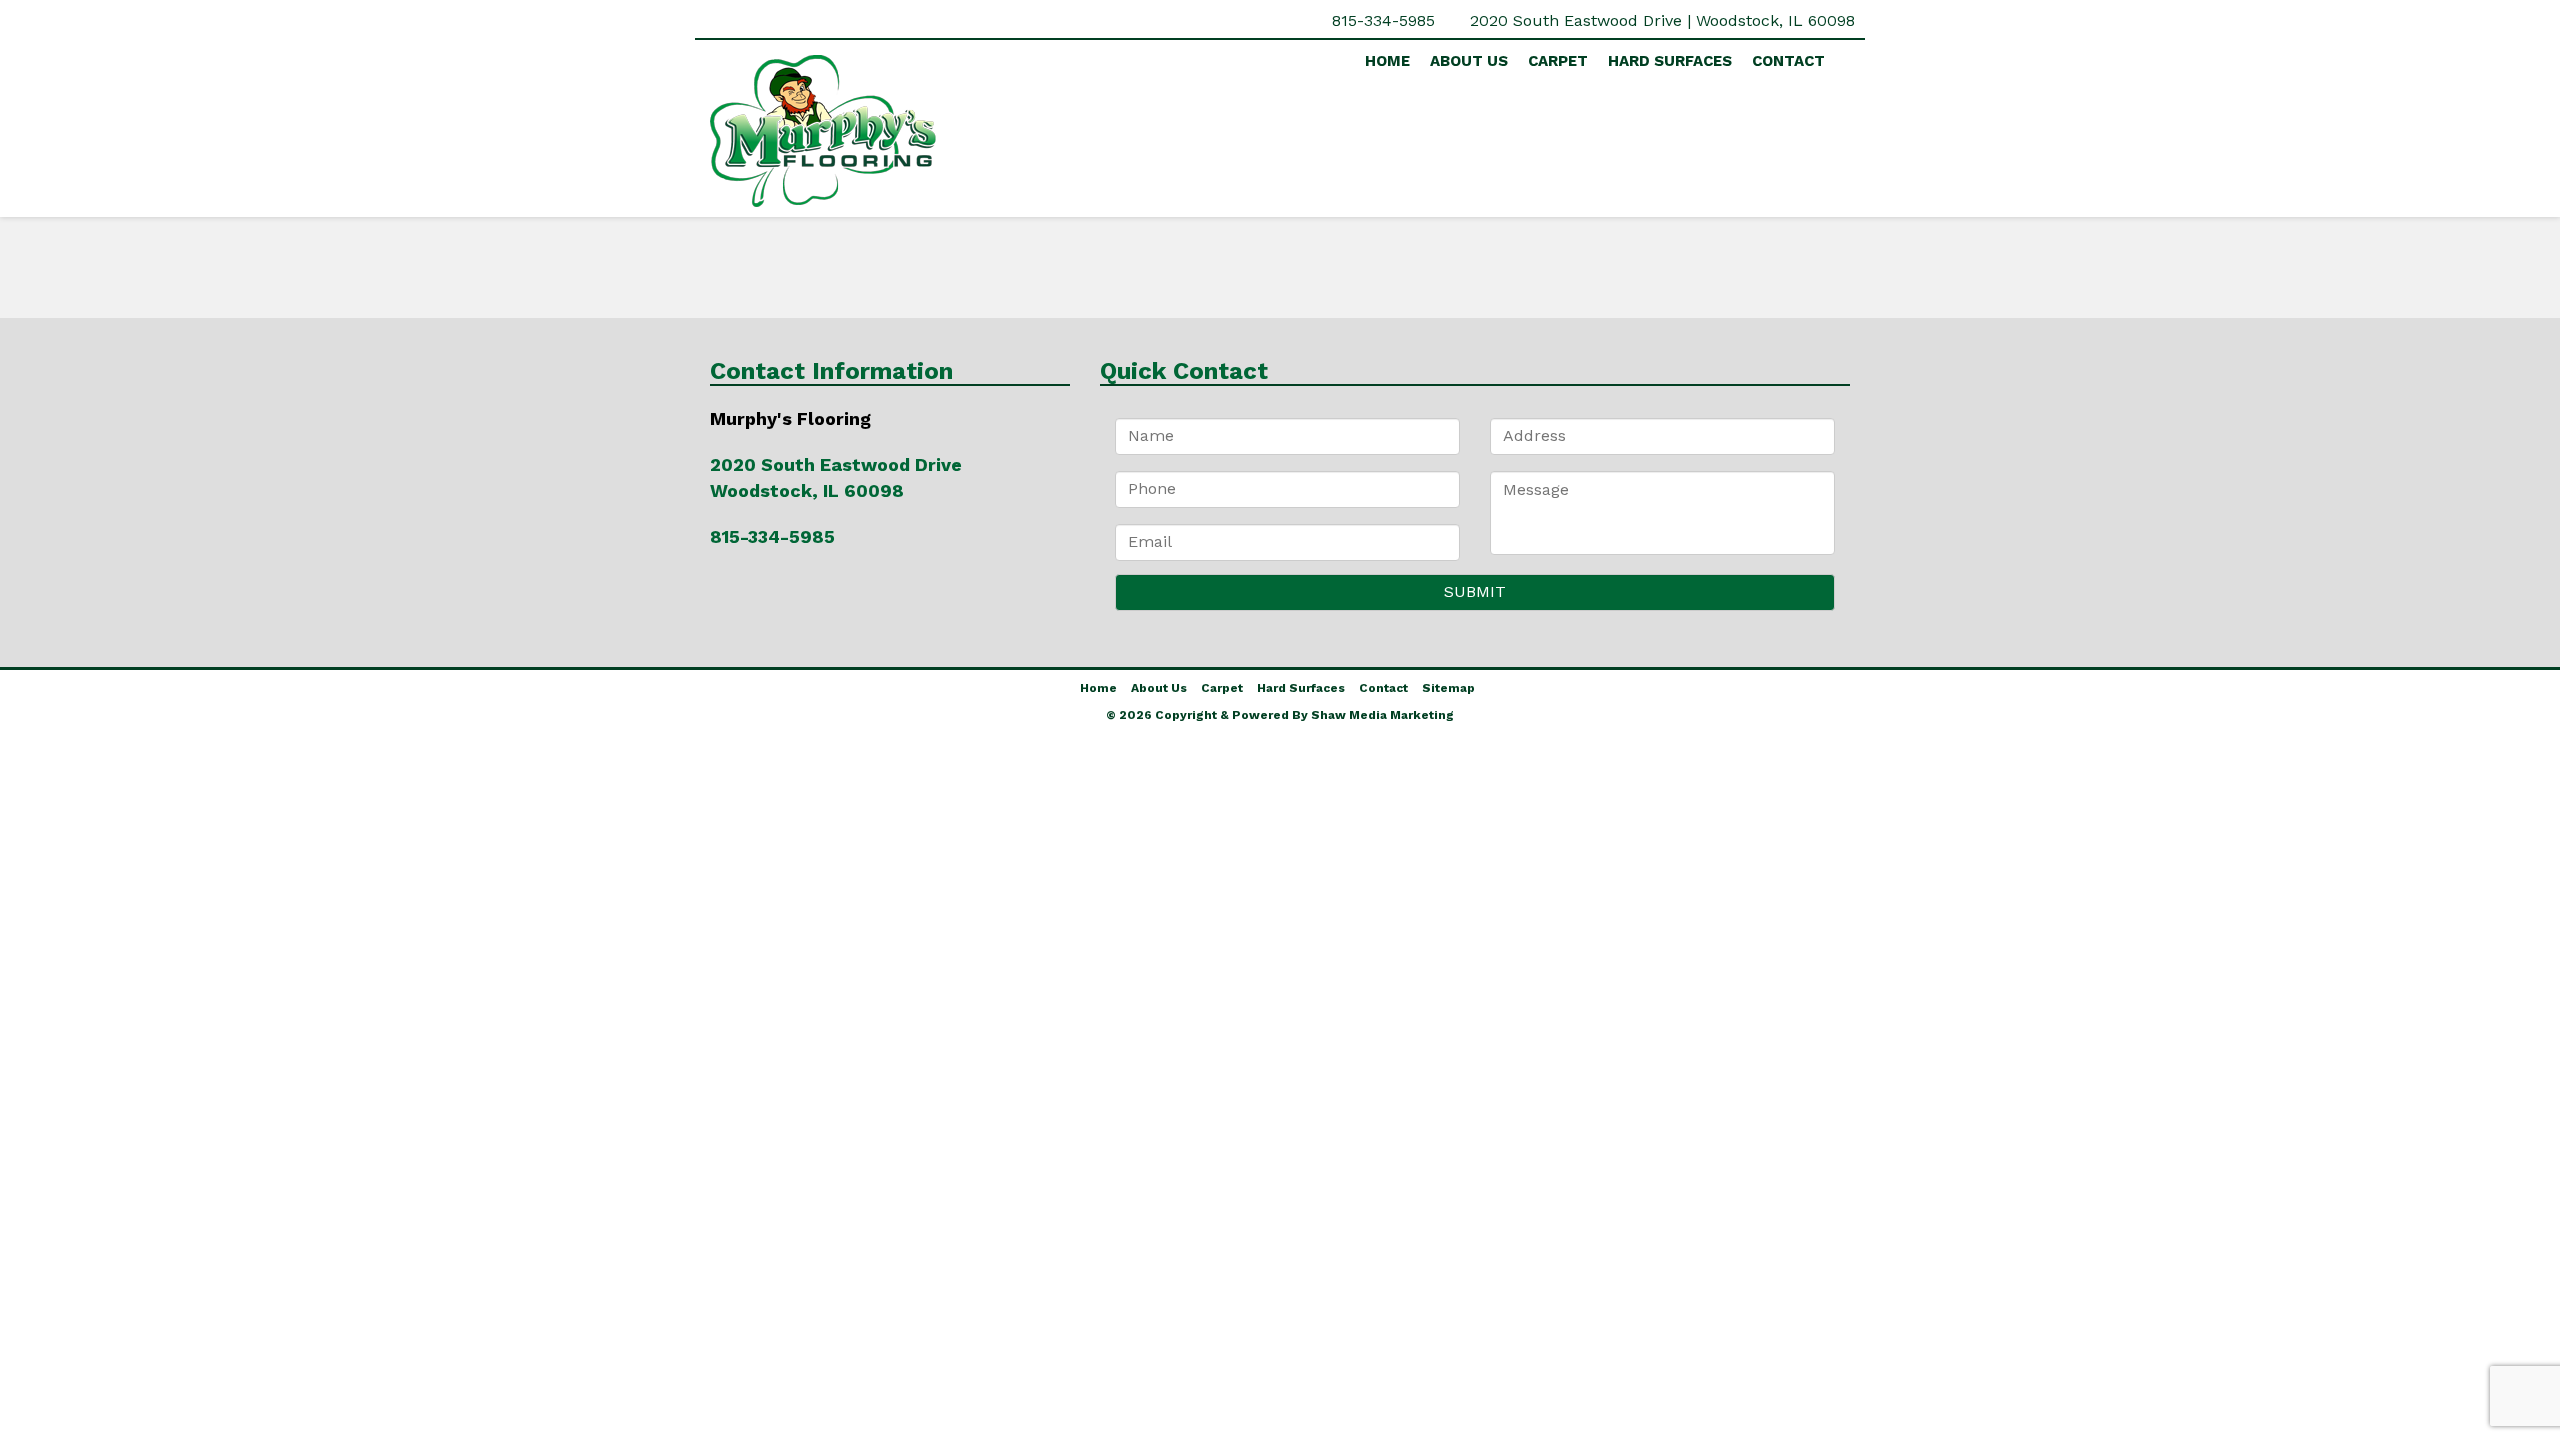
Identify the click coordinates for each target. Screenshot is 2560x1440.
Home (1387, 61)
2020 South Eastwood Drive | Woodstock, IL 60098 (1662, 20)
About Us (1469, 61)
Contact (1788, 61)
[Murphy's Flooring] (890, 131)
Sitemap (1448, 688)
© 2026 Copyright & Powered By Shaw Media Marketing (1280, 715)
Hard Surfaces (1670, 61)
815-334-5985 (1383, 20)
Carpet (1558, 61)
